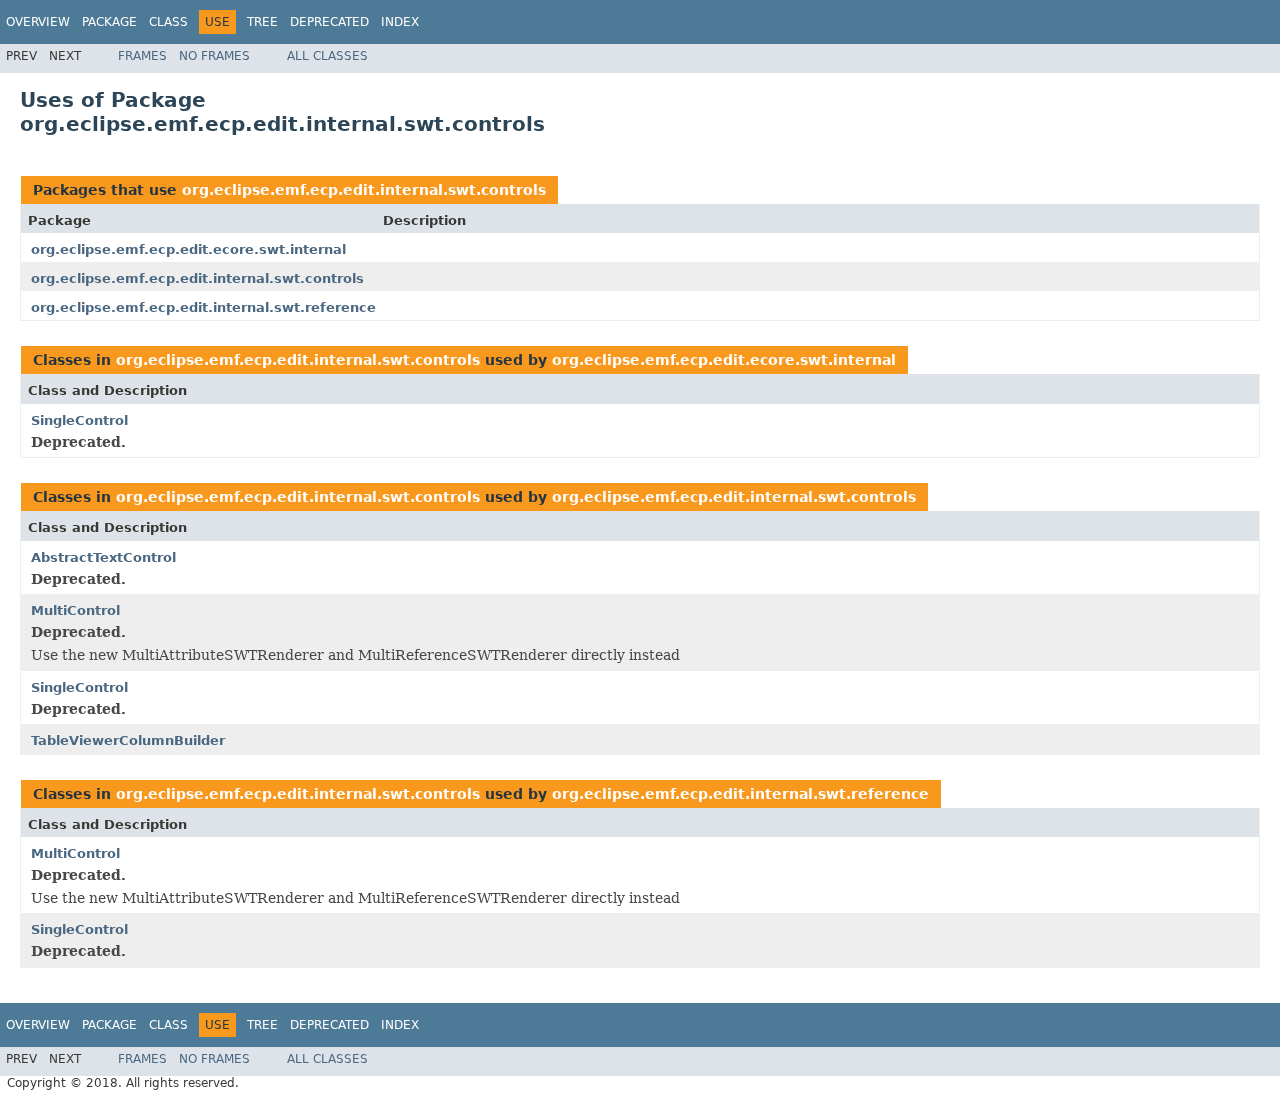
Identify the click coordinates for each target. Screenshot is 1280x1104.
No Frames (214, 56)
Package (109, 22)
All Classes (327, 56)
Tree (262, 22)
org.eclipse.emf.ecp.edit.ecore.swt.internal (188, 249)
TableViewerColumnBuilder (128, 740)
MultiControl (75, 610)
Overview (38, 22)
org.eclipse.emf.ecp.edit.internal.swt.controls (364, 190)
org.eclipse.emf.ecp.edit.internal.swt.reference (203, 307)
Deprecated (329, 22)
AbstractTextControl (103, 557)
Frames (142, 56)
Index (400, 22)
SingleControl (79, 420)
